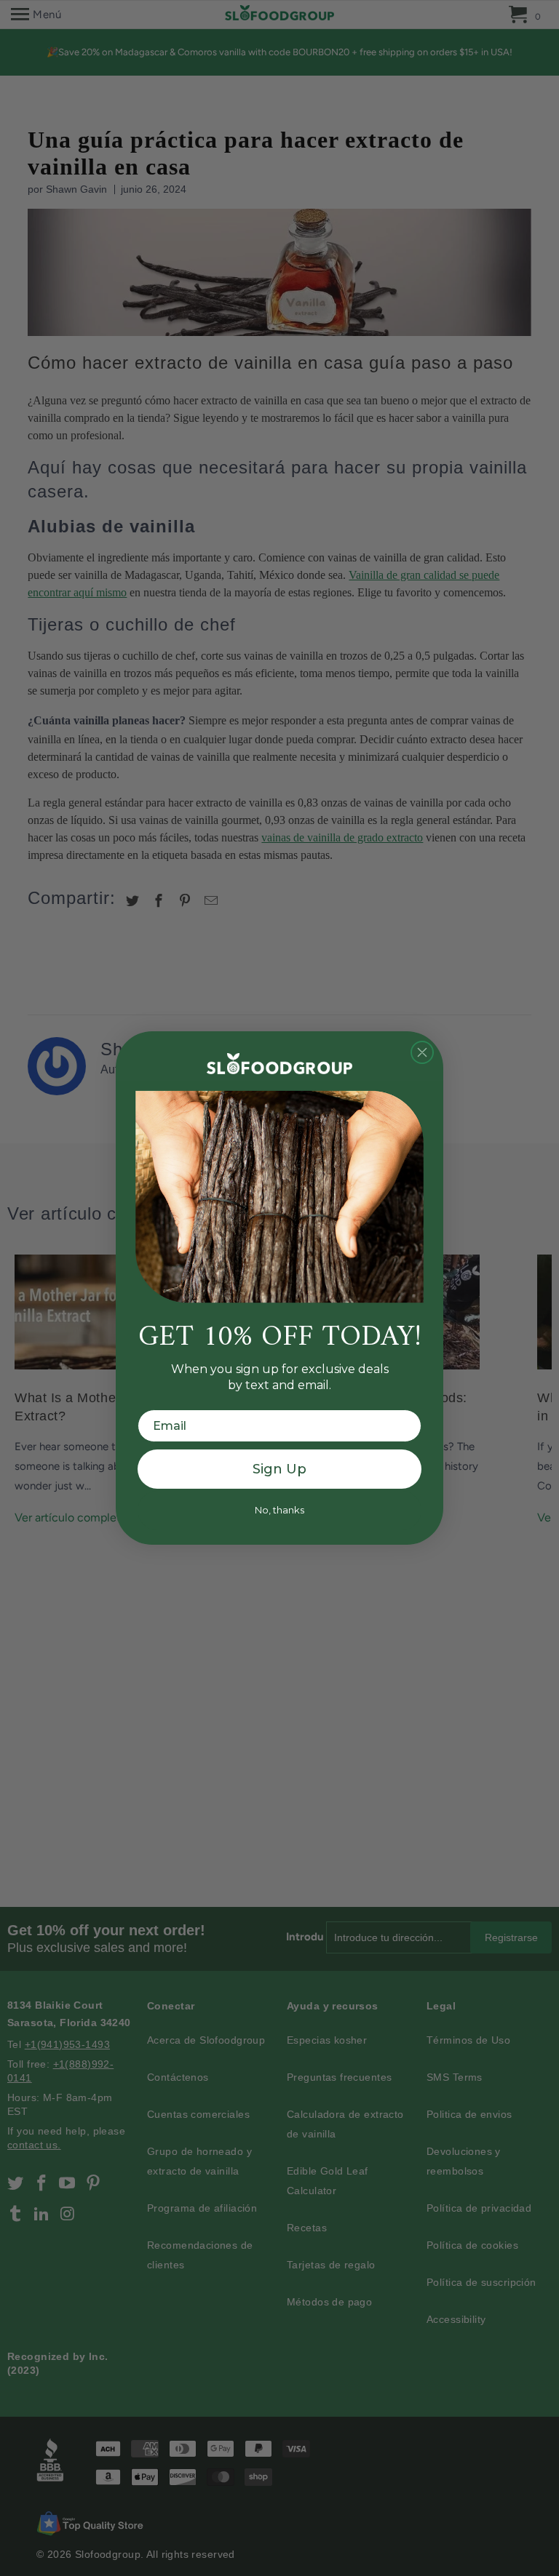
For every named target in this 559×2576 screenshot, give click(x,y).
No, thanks (279, 1510)
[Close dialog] (422, 1052)
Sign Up (279, 1469)
